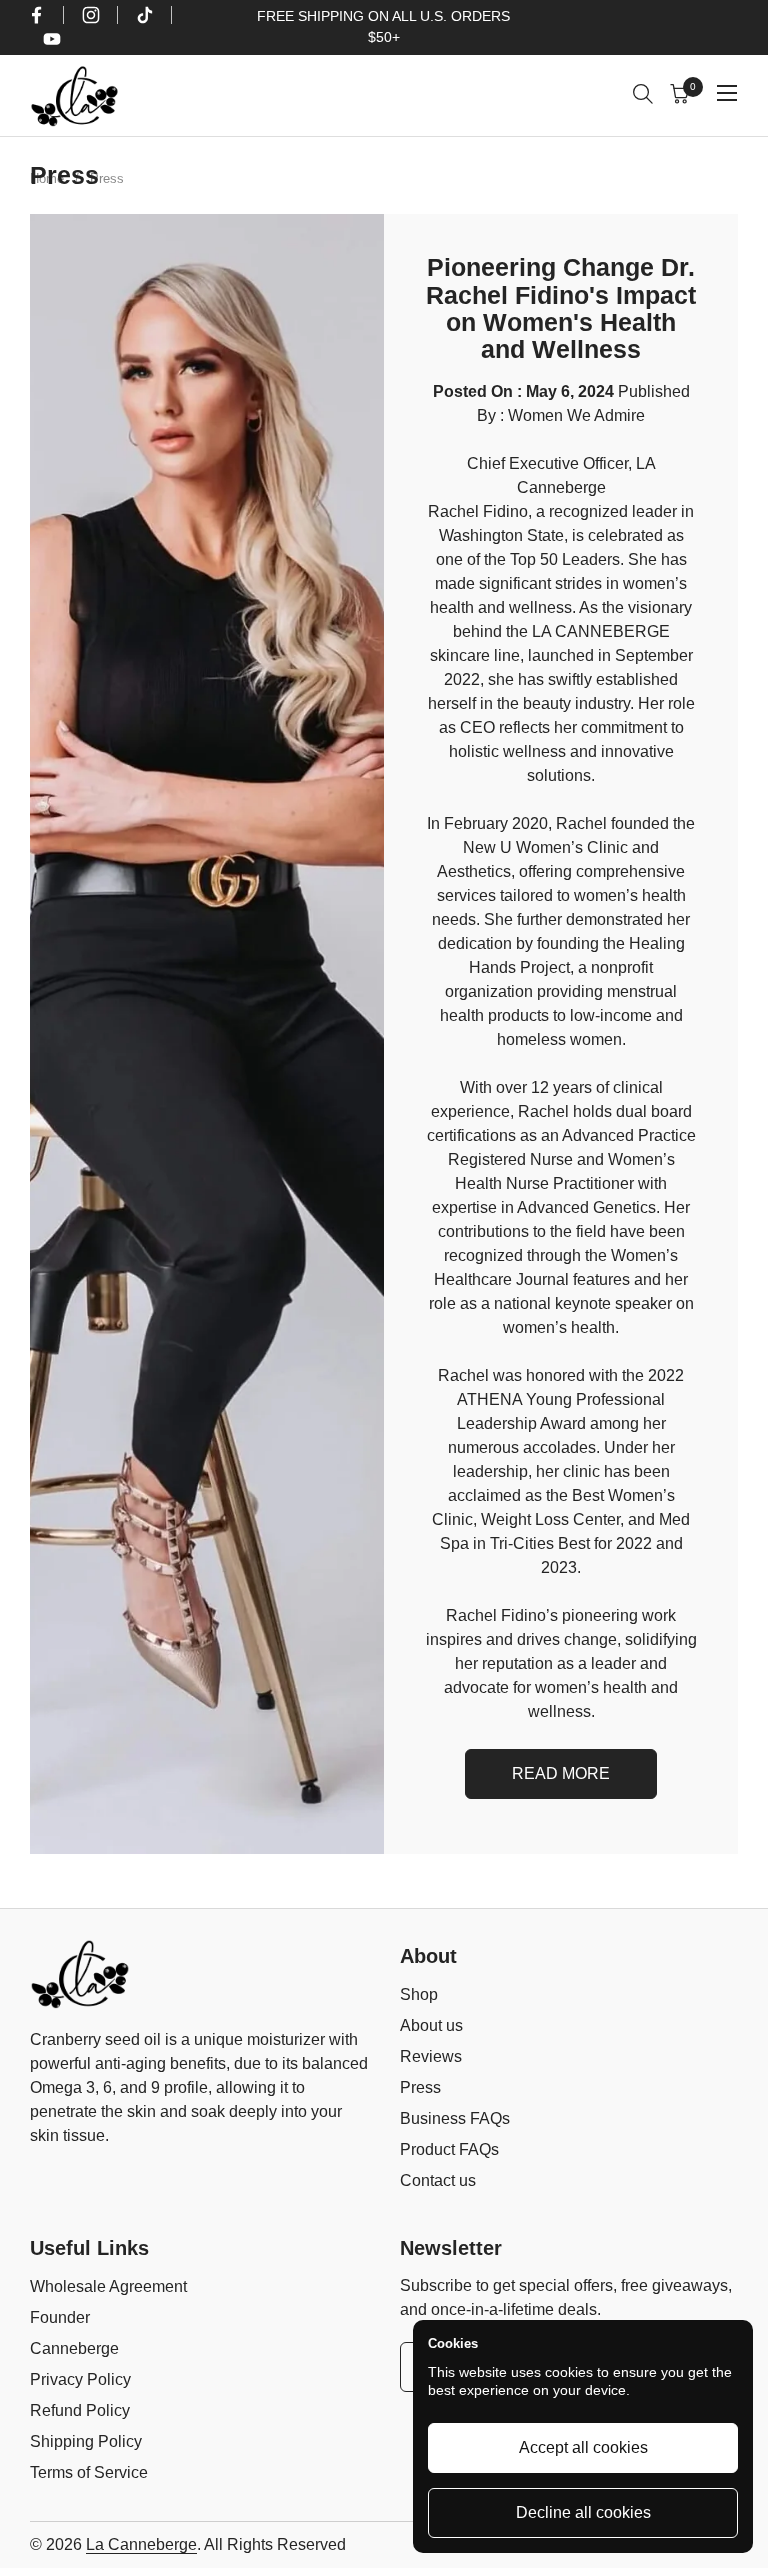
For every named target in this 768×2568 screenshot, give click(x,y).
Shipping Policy (86, 2441)
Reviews (431, 2056)
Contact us (438, 2180)
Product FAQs (449, 2149)
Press (420, 2087)
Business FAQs (455, 2118)
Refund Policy (80, 2410)
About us (431, 2025)
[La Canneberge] (74, 96)
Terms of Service (89, 2472)
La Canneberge (141, 2544)
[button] (645, 96)
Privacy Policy (80, 2379)
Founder (60, 2317)
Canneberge (74, 2348)
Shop (419, 1994)
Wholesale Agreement (108, 2286)
